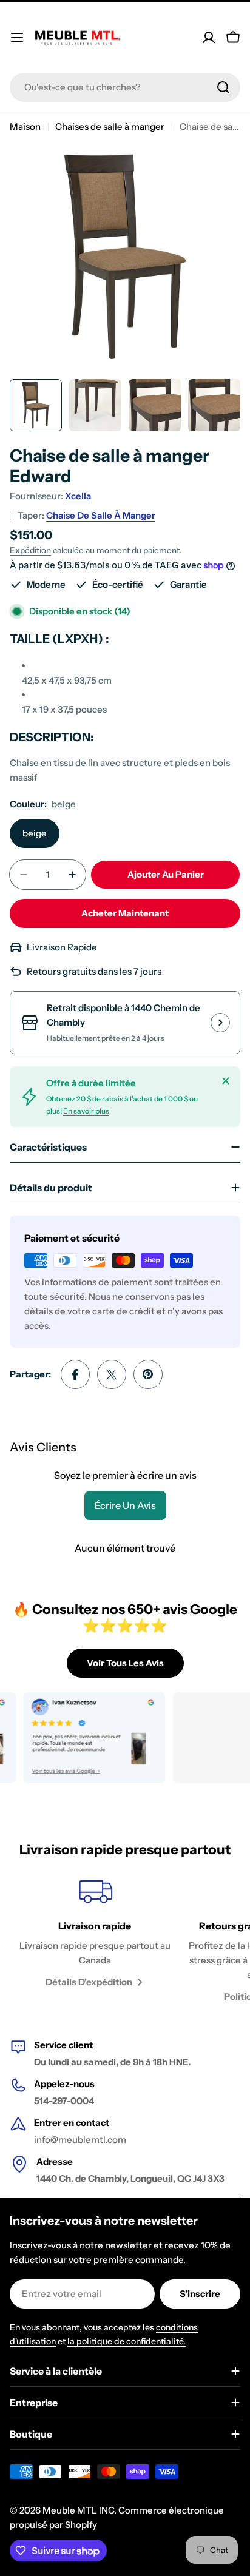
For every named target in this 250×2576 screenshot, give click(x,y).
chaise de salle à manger (101, 515)
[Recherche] (223, 87)
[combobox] (125, 87)
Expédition (30, 550)
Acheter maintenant (125, 913)
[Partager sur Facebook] (75, 1374)
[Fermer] (226, 1081)
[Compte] (209, 38)
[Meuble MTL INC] (80, 1738)
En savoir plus (86, 1111)
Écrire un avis (125, 1505)
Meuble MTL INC (78, 2510)
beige (35, 833)
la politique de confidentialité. (127, 2341)
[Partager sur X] (112, 1374)
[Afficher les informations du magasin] (220, 1023)
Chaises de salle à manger (110, 126)
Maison (25, 126)
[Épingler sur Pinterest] (148, 1374)
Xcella (78, 496)
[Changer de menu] (17, 38)
